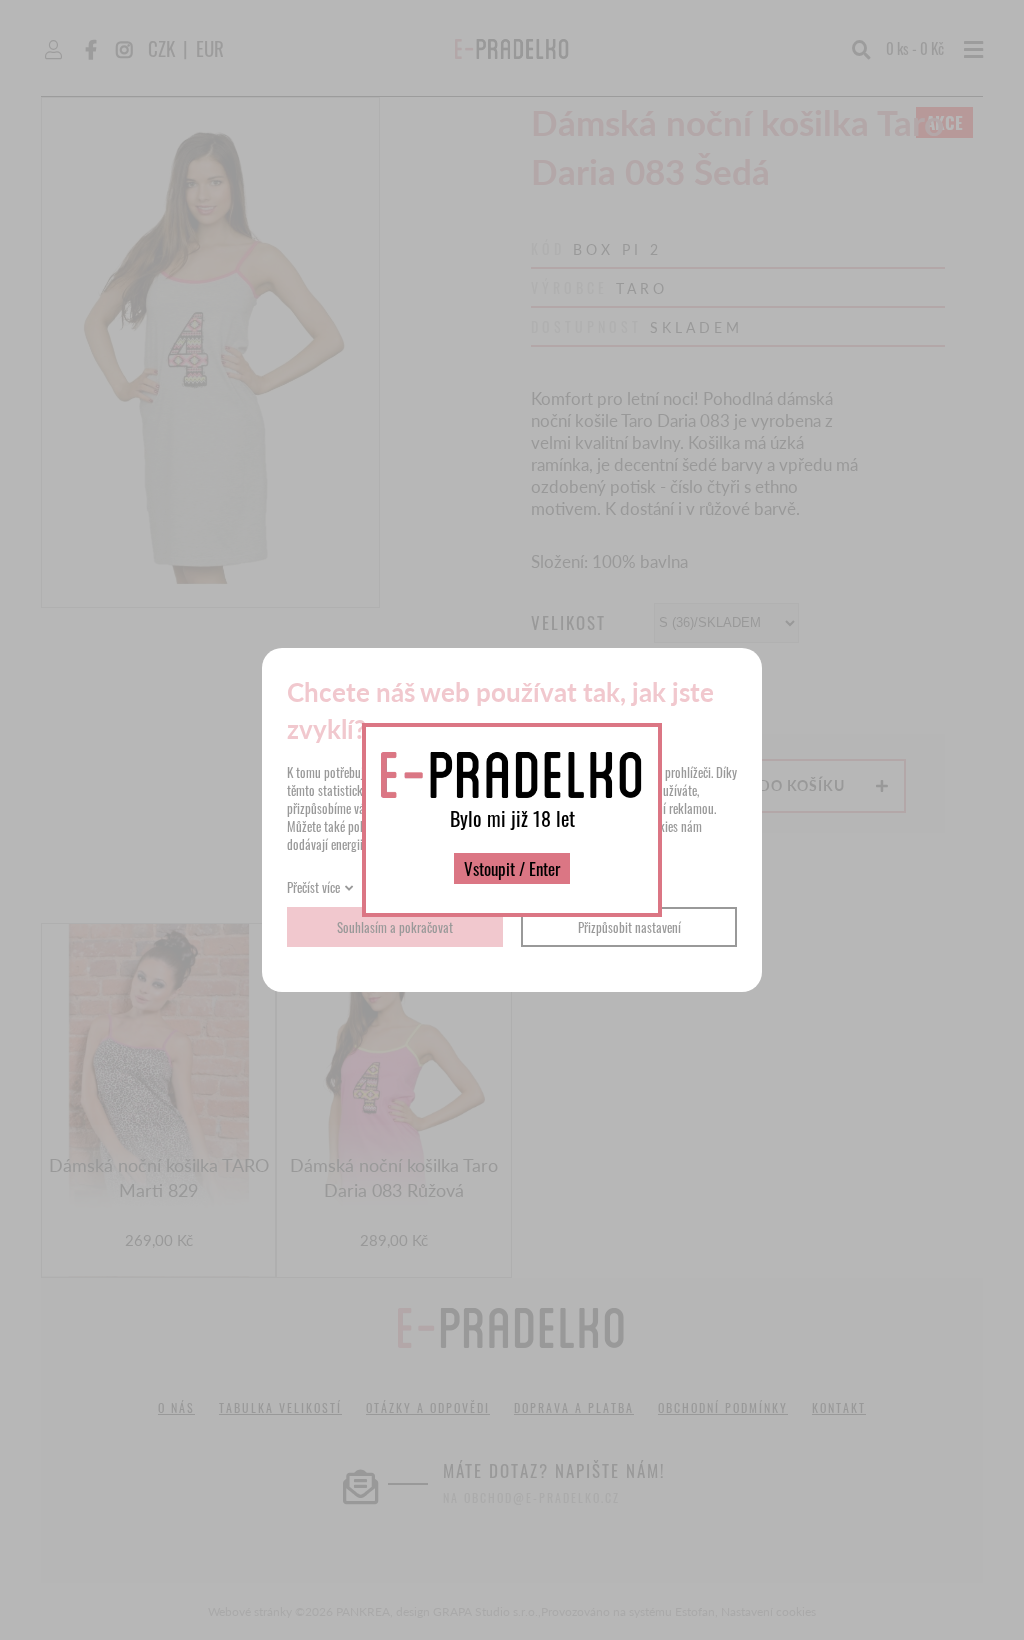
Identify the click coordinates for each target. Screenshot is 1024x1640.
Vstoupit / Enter (512, 868)
